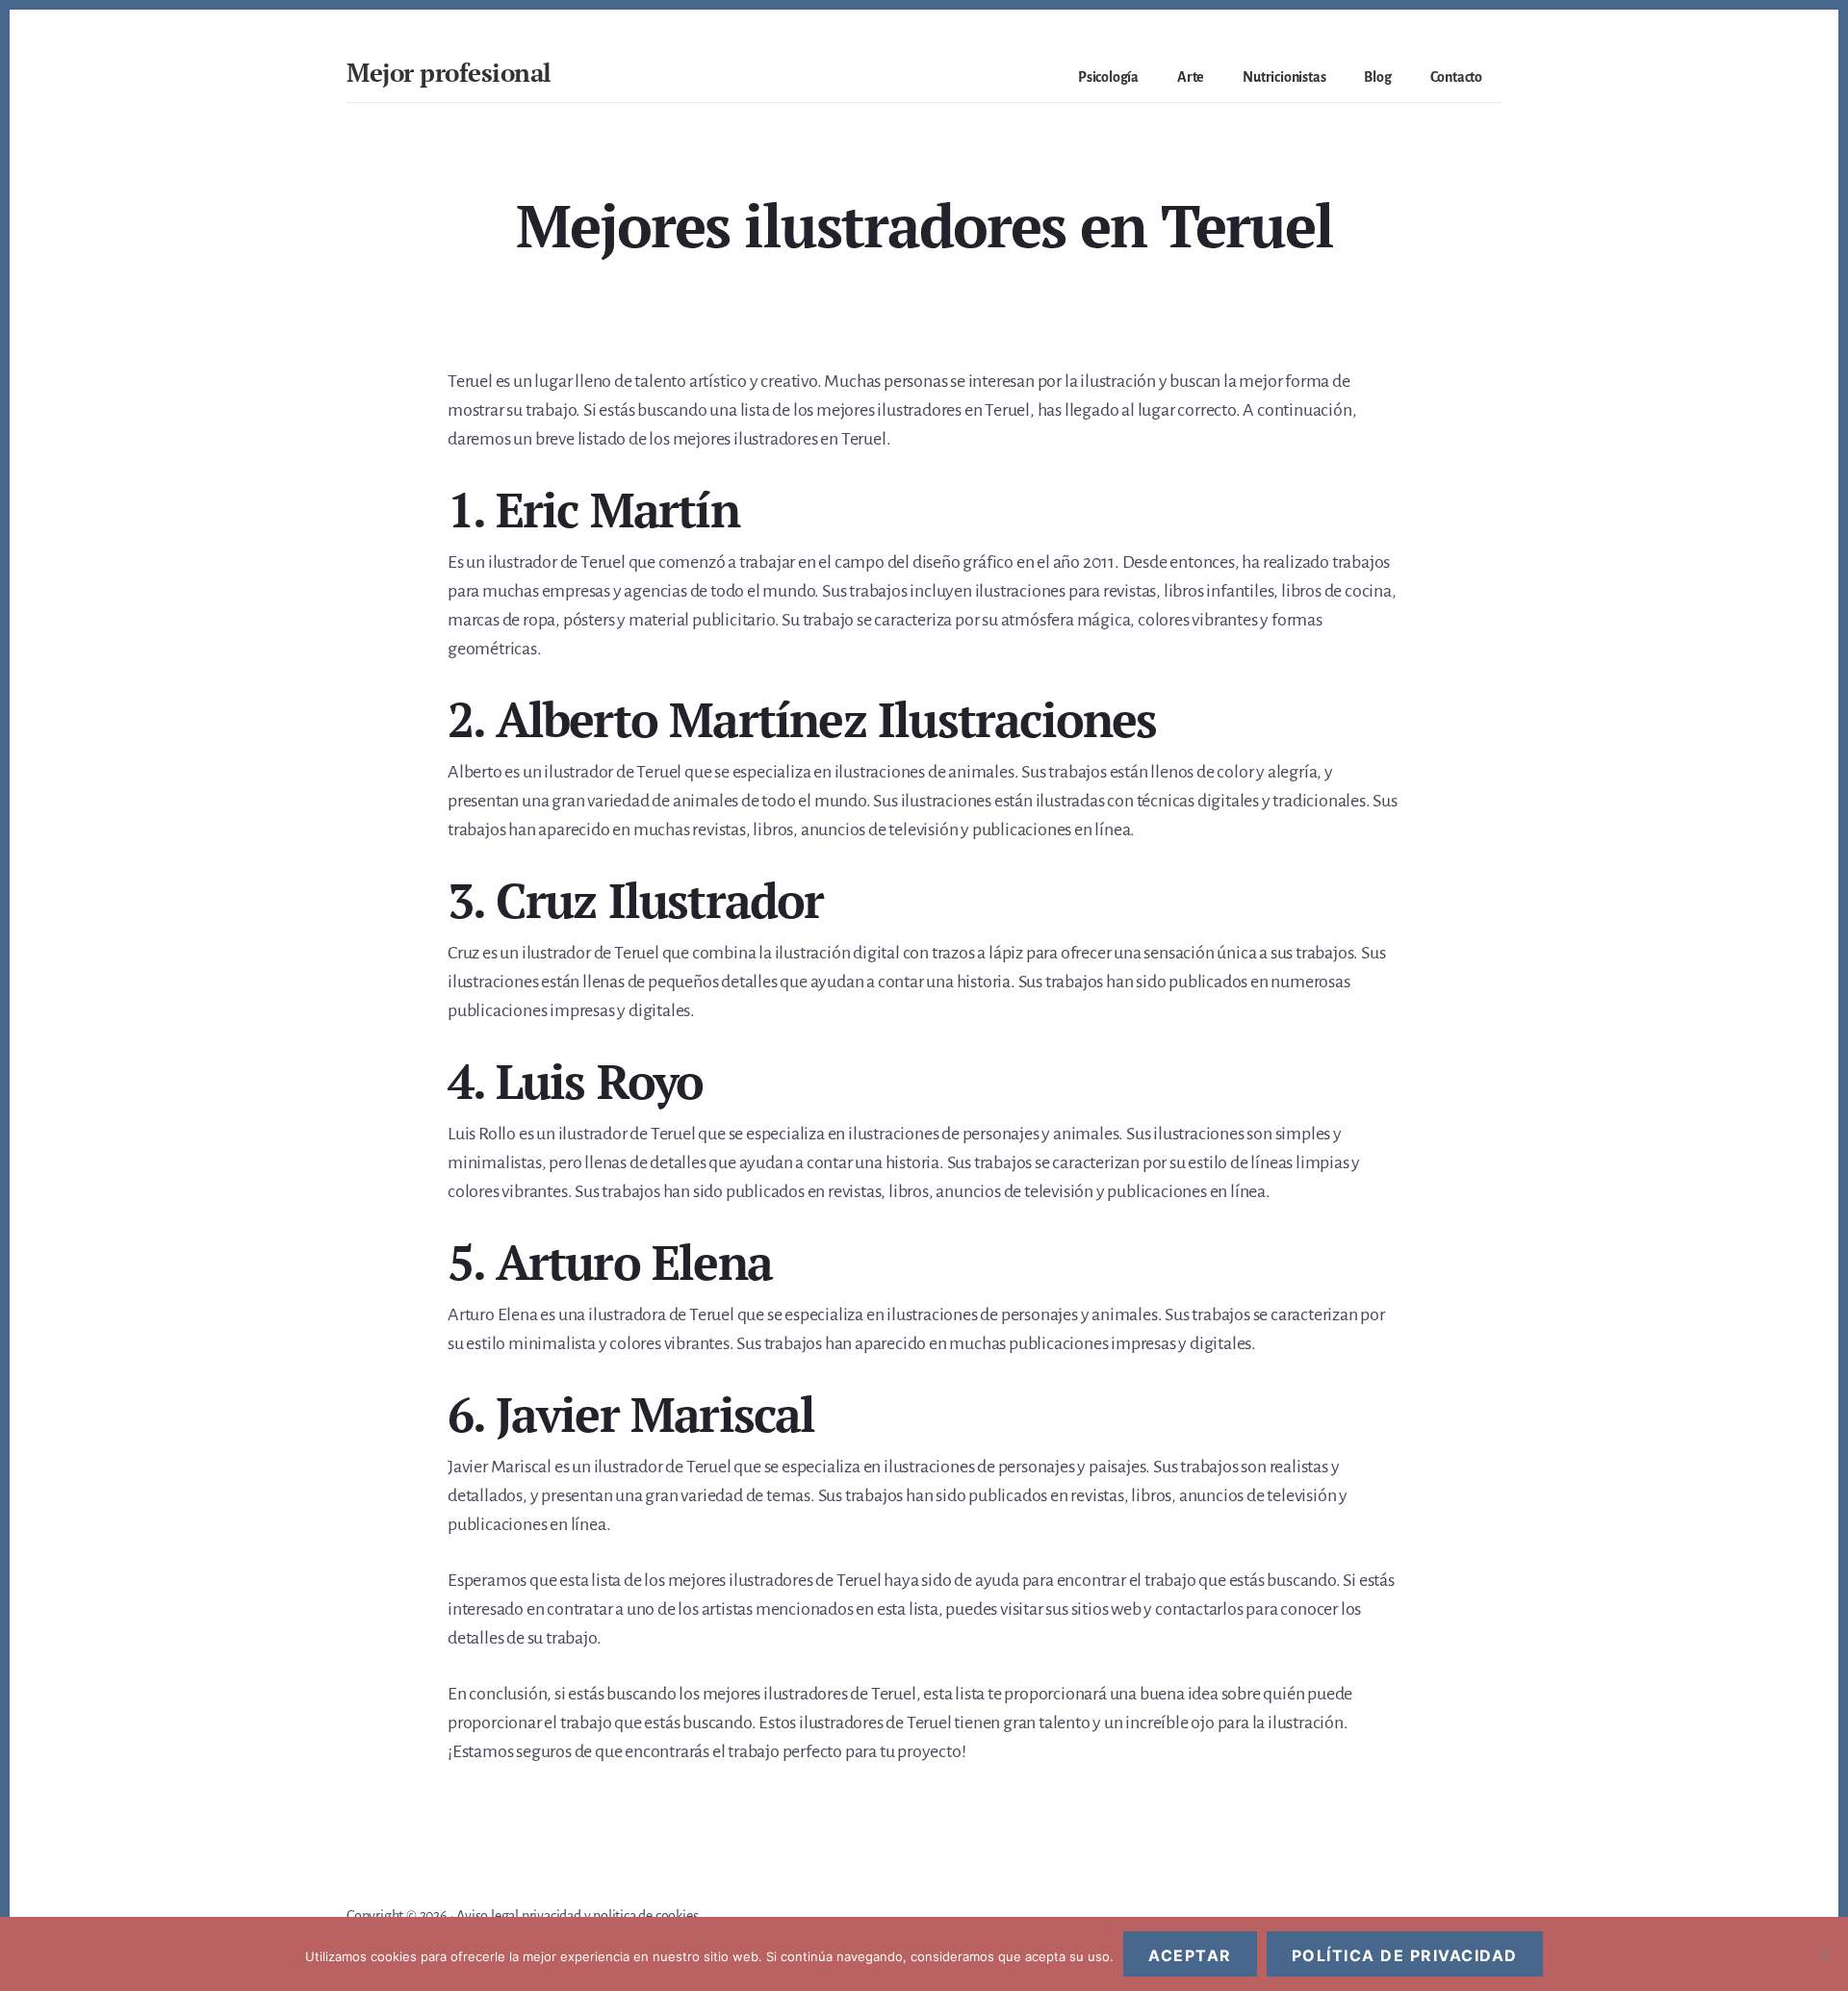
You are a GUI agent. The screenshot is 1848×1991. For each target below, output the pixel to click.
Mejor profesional (449, 72)
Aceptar (1190, 1955)
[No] (1824, 1954)
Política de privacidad (1405, 1955)
